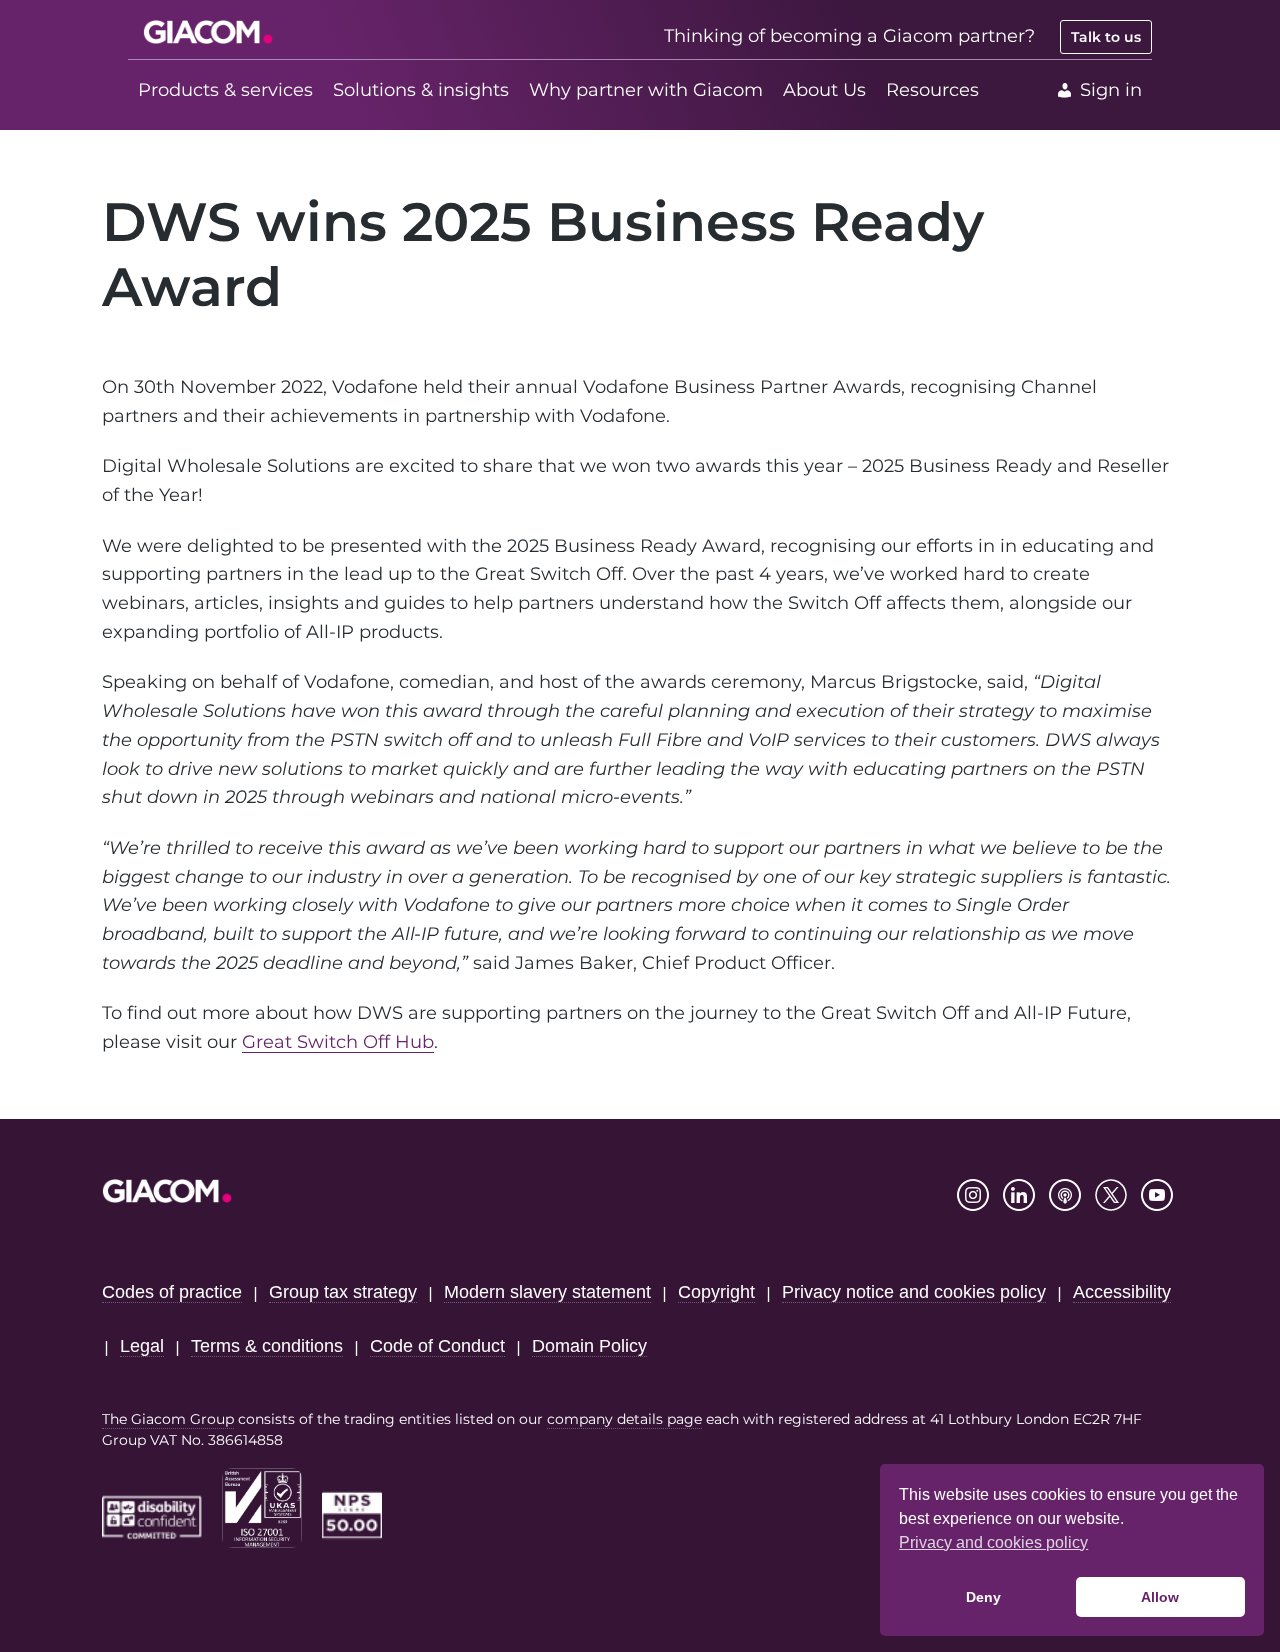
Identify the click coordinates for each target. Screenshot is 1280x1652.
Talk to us (1106, 37)
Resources (932, 90)
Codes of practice (172, 1292)
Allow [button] (1160, 1597)
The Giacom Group (168, 1419)
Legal (142, 1346)
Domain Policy (589, 1346)
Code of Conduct (437, 1346)
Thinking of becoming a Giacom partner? (849, 36)
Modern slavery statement (547, 1292)
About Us (824, 90)
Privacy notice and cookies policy (914, 1292)
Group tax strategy (343, 1292)
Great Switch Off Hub (338, 1042)
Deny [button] (983, 1597)
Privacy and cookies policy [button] (993, 1542)
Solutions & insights (421, 90)
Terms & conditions (267, 1346)
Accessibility (1122, 1292)
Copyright (716, 1292)
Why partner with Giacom (646, 90)
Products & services (225, 90)
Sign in (1111, 90)
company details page (624, 1419)
